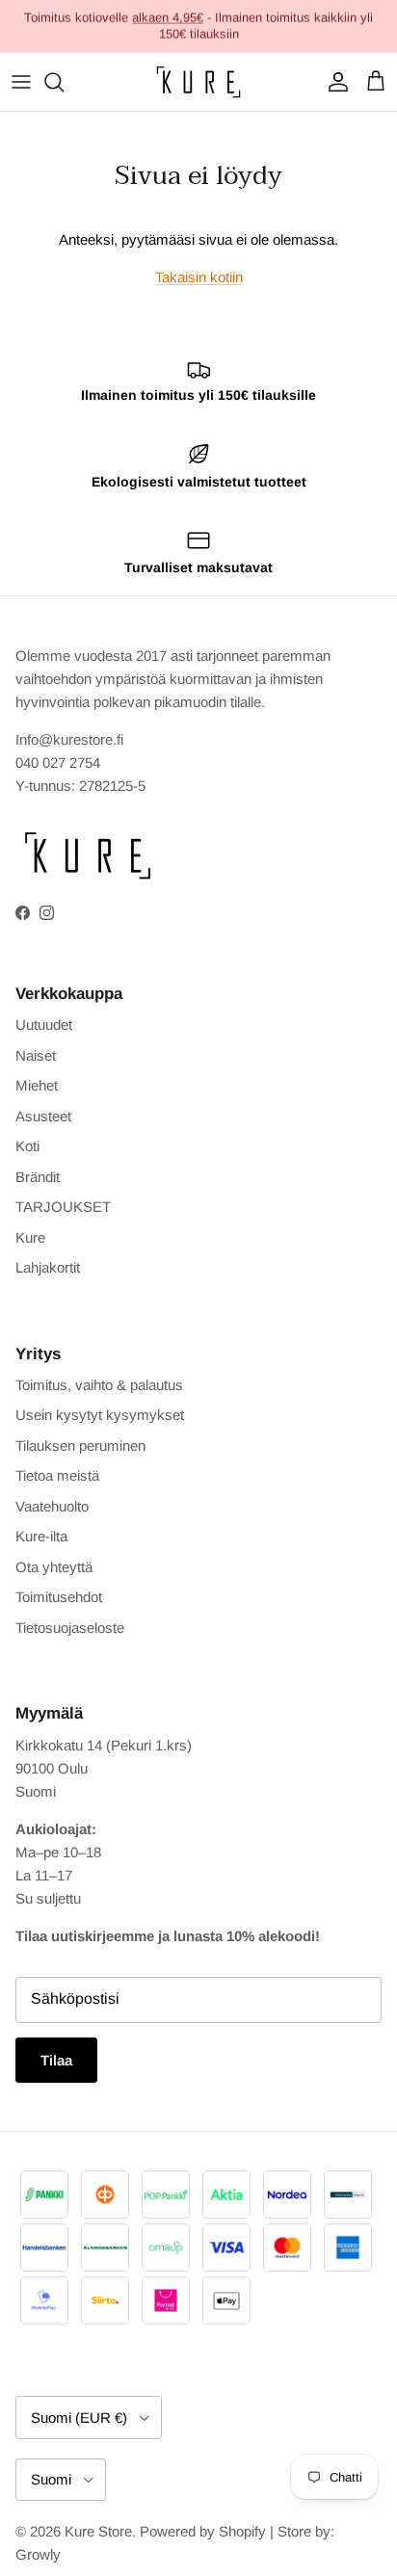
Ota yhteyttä (54, 1567)
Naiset (36, 1055)
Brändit (38, 1177)
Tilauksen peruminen (80, 1446)
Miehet (37, 1085)
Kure (30, 1237)
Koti (27, 1146)
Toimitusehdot (59, 1597)
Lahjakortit (48, 1267)
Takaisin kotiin (199, 277)
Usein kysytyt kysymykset (100, 1415)
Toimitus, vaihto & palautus (99, 1385)
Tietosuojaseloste (70, 1628)
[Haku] (64, 82)
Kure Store (98, 2531)
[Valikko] (21, 82)
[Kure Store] (198, 82)
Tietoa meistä (57, 1475)
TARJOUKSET (63, 1207)
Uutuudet (44, 1025)
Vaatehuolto (52, 1506)
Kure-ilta (41, 1536)
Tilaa (56, 2060)
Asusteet (43, 1116)
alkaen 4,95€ (168, 17)
